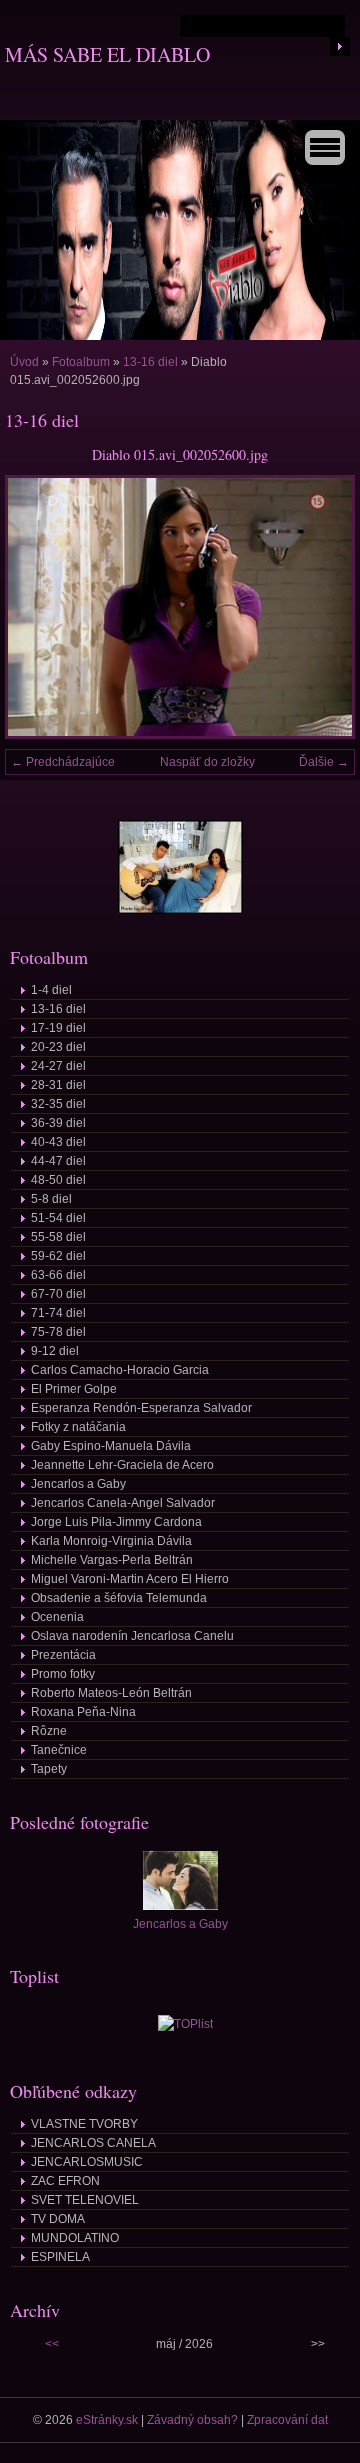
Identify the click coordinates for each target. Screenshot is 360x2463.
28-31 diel (58, 1085)
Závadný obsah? (192, 2420)
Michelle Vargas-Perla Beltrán (112, 1560)
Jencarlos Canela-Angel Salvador (123, 1503)
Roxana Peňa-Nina (83, 1712)
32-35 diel (58, 1104)
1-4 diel (51, 990)
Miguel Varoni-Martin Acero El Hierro (130, 1579)
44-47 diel (58, 1161)
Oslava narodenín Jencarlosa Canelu (132, 1636)
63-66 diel (58, 1275)
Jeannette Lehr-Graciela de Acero (122, 1465)
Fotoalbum (81, 362)
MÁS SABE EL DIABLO (107, 54)
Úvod (24, 362)
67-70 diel (58, 1294)
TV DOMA (58, 2219)
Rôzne (49, 1731)
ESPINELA (60, 2257)
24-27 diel (58, 1066)
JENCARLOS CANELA (93, 2143)
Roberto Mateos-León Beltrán (111, 1693)
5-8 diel (51, 1199)
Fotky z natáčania (78, 1427)
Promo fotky (63, 1674)
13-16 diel (150, 362)
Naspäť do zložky (207, 762)
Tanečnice (59, 1750)
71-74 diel (58, 1313)
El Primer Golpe (74, 1389)
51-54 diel (58, 1218)
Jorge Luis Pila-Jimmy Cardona (116, 1522)
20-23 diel (58, 1047)
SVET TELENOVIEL (85, 2200)
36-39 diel (58, 1123)
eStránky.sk (107, 2420)
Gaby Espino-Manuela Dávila (111, 1446)
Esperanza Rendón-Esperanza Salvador (141, 1408)
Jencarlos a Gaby (78, 1484)
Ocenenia (57, 1617)
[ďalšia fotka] (322, 607)
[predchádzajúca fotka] (37, 607)
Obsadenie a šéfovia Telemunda (119, 1598)
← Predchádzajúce (63, 762)
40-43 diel (58, 1142)
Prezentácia (63, 1655)
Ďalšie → (324, 762)
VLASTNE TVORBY (84, 2124)
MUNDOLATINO (75, 2238)
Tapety (49, 1769)
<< (52, 2344)
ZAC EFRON (65, 2181)
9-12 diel (55, 1351)
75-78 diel (58, 1332)
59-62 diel (58, 1256)
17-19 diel (58, 1028)
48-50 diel (58, 1180)
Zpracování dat (287, 2420)
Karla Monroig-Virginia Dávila (111, 1541)
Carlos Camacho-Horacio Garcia (120, 1370)
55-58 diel (58, 1237)
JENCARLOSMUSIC (87, 2162)
